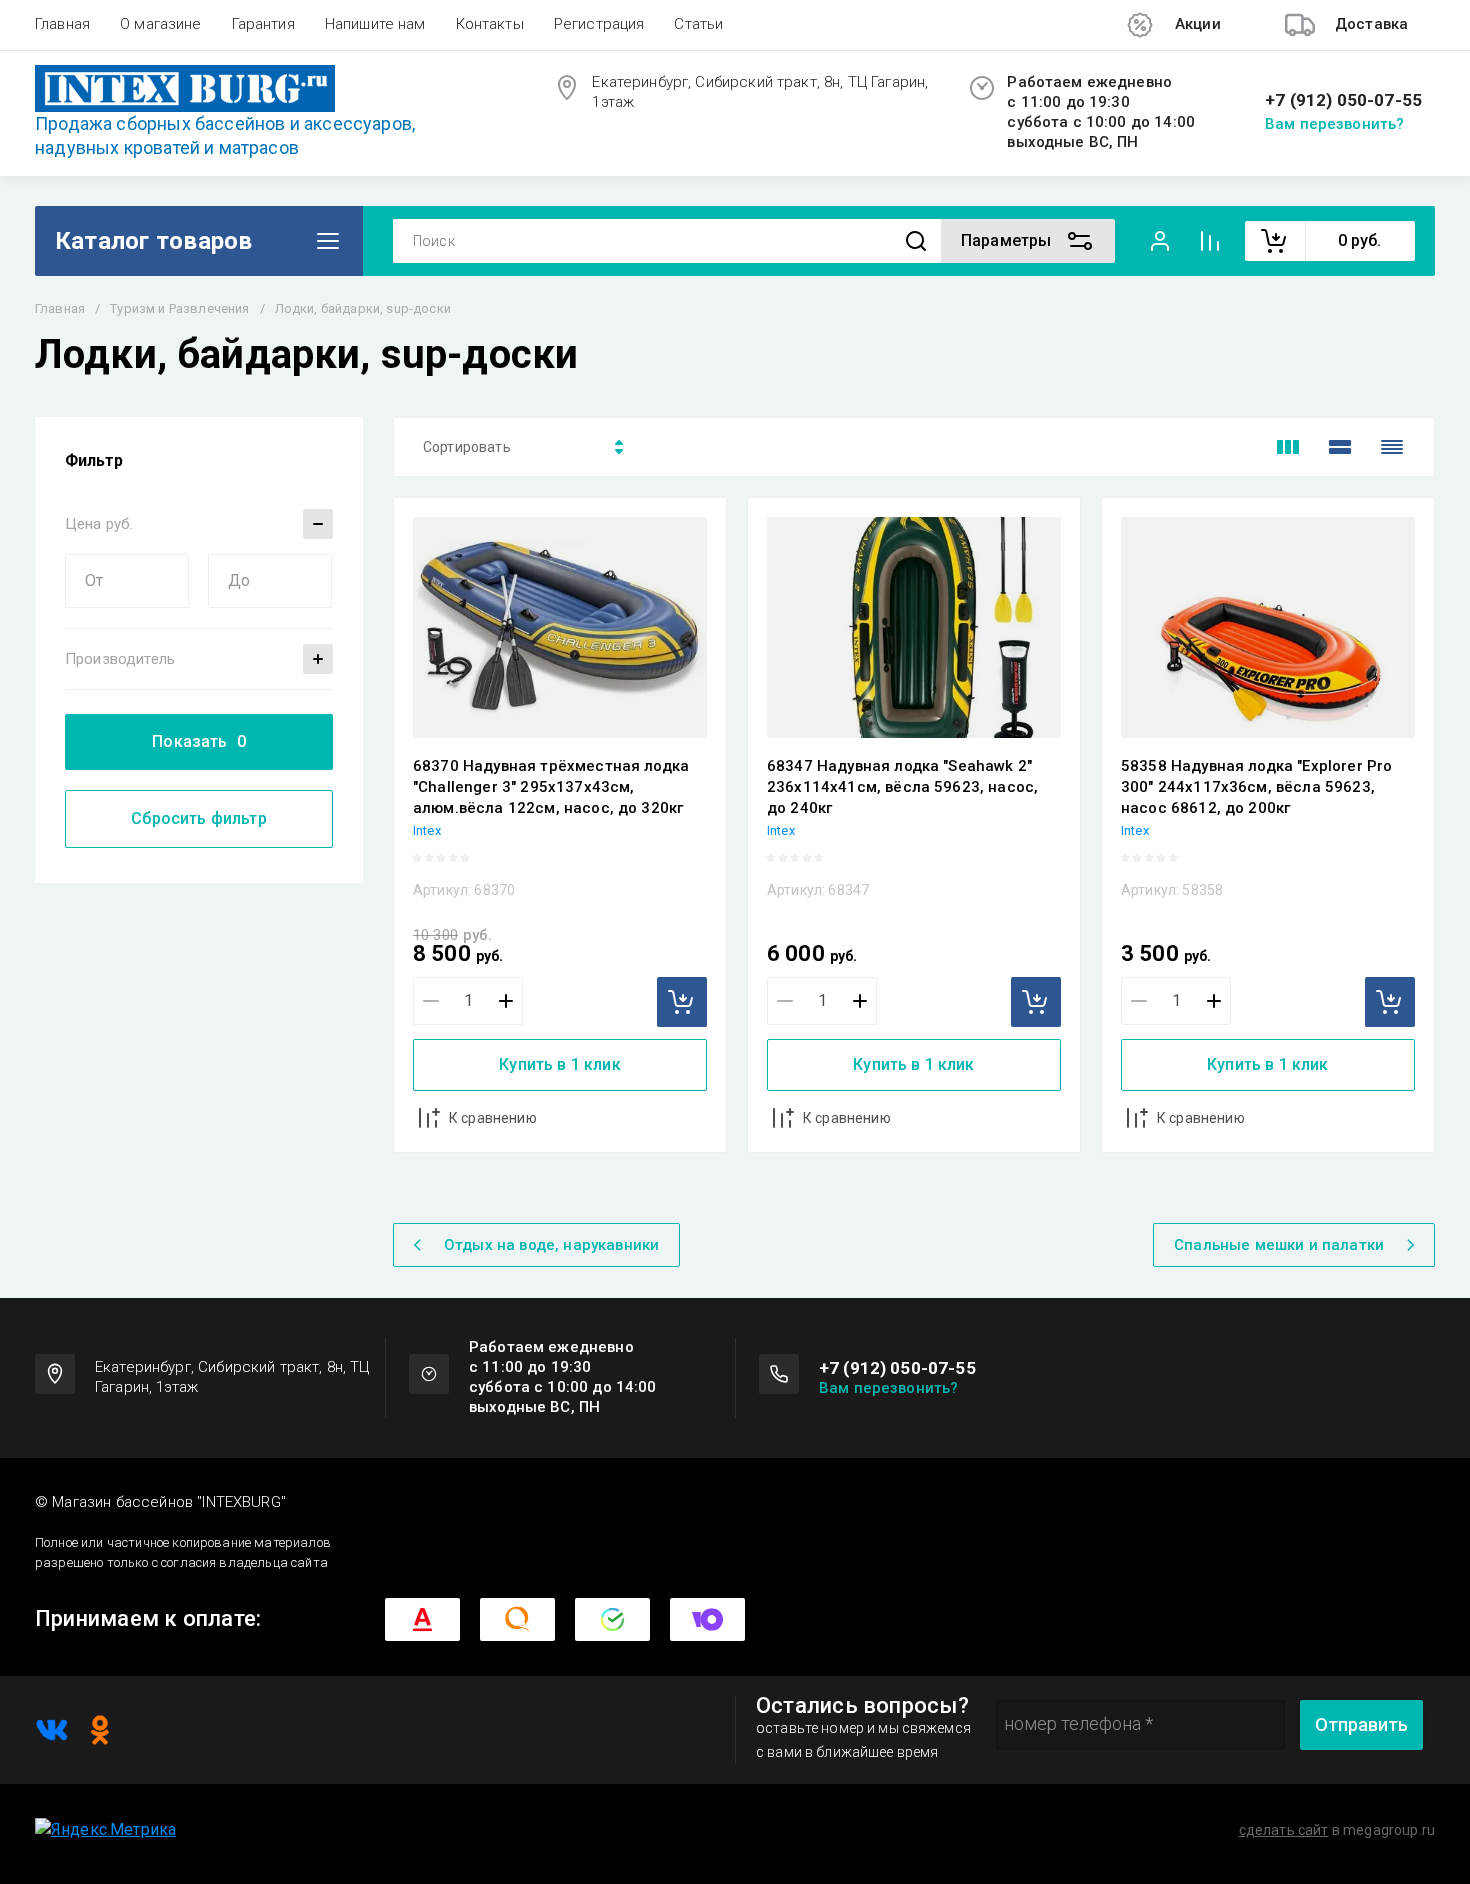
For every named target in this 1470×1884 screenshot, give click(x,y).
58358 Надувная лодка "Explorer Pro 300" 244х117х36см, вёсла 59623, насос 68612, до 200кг (1256, 787)
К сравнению (493, 1118)
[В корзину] (682, 1002)
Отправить (1361, 1724)
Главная (62, 24)
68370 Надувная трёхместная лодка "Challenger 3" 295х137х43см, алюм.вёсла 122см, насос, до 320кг (551, 787)
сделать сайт (1284, 1830)
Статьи (698, 24)
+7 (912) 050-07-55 (1343, 100)
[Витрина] (1288, 447)
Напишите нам (375, 24)
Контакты (490, 24)
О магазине (161, 24)
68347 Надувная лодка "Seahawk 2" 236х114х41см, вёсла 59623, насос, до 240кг (902, 787)
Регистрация (599, 24)
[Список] (1340, 447)
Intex (427, 830)
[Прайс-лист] (1392, 447)
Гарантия (263, 24)
